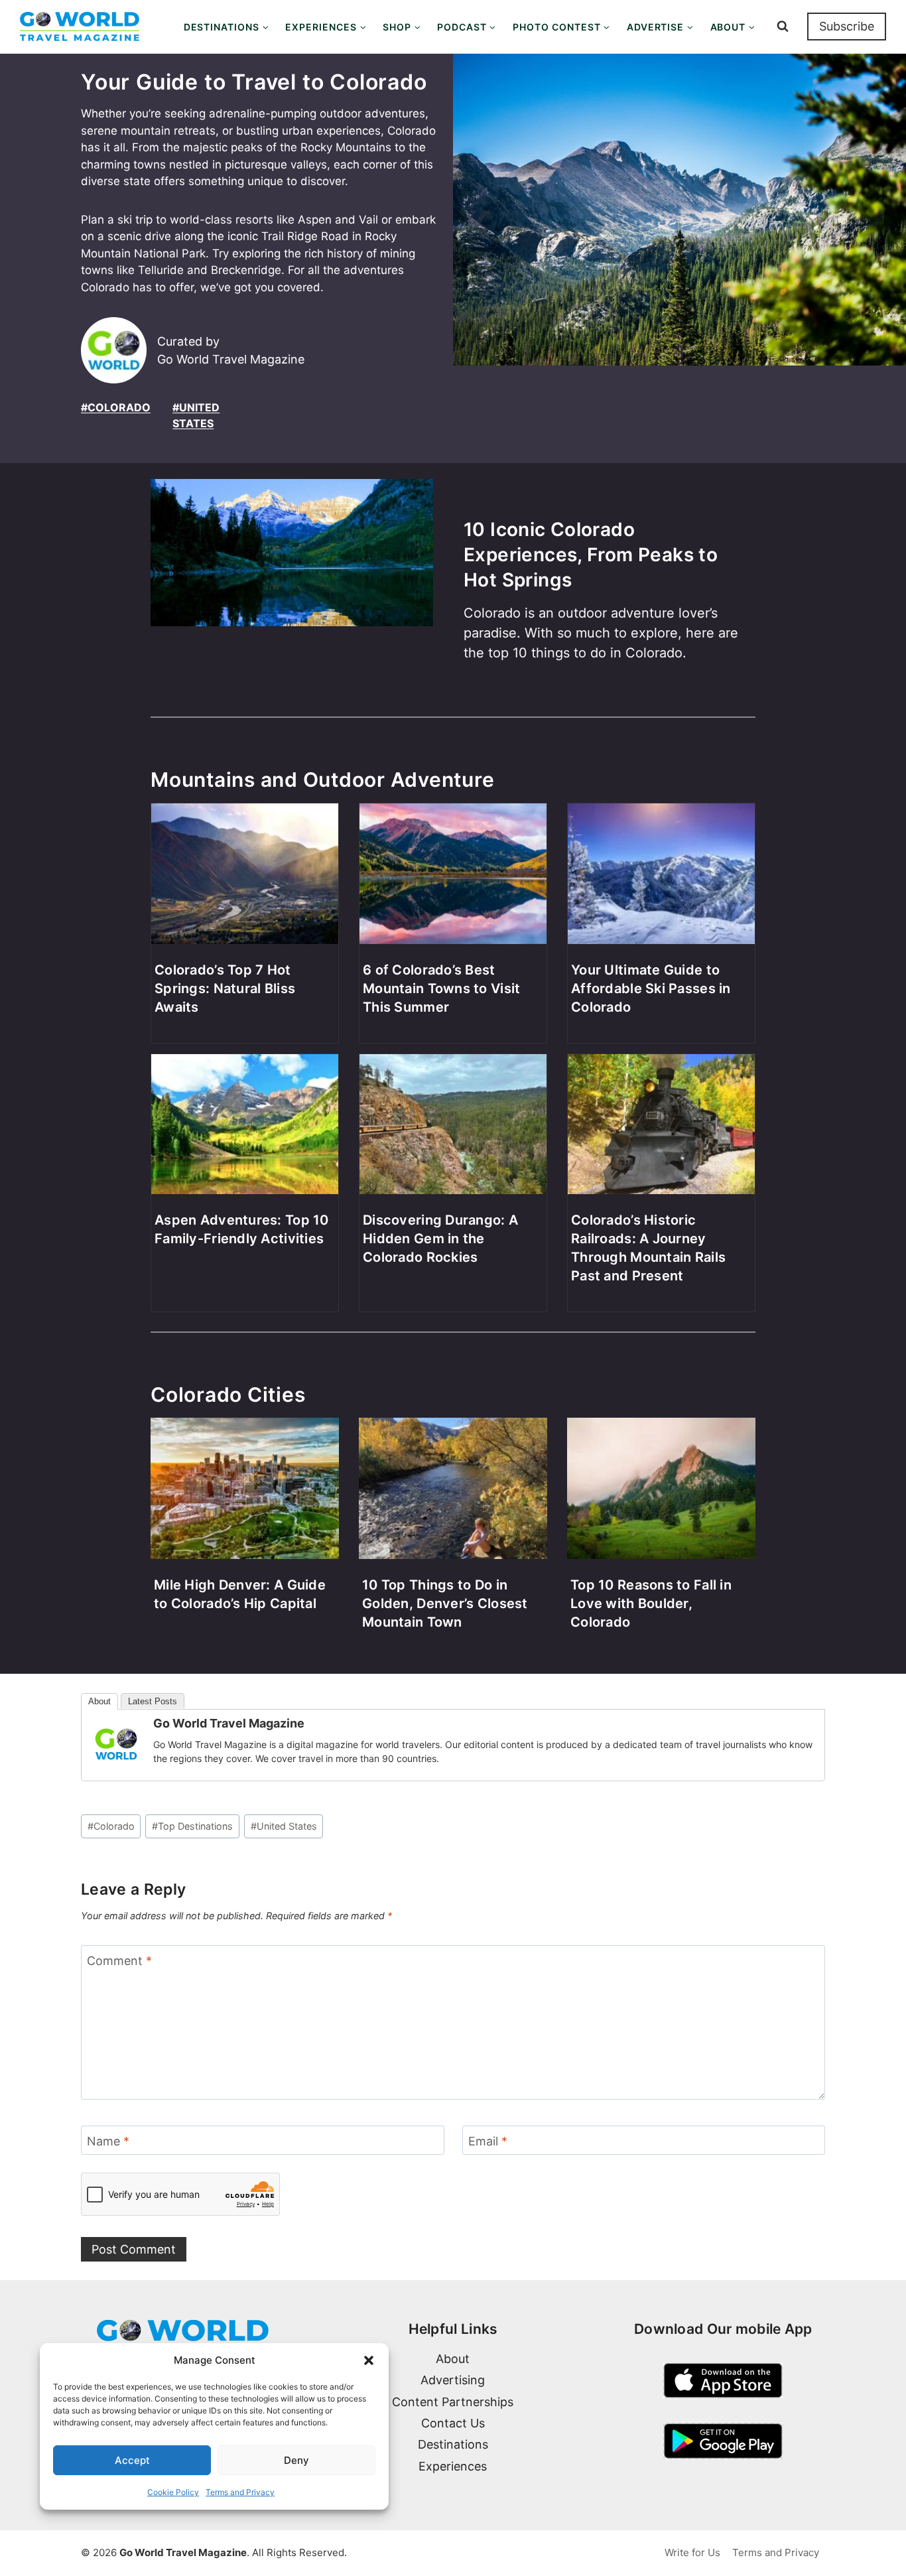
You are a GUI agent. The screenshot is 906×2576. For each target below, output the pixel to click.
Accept (132, 2460)
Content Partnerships (453, 2402)
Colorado (111, 1826)
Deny (296, 2460)
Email (488, 2141)
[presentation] (292, 585)
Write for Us (692, 2552)
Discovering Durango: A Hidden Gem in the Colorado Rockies (440, 1239)
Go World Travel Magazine (229, 1723)
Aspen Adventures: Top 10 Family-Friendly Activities (242, 1229)
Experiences (453, 2466)
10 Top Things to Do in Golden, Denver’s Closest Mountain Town (445, 1603)
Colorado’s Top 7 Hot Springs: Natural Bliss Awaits (225, 988)
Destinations (453, 2444)
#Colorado (116, 407)
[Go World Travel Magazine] (116, 1744)
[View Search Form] (783, 27)
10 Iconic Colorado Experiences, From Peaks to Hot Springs (591, 555)
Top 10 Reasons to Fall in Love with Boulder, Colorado (651, 1603)
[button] (369, 2360)
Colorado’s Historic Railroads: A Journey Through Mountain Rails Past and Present (648, 1248)
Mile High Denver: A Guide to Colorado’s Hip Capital (240, 1594)
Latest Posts (153, 1701)
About (99, 1701)
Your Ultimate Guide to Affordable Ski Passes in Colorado (651, 988)
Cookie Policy (173, 2492)
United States (284, 1826)
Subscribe (847, 26)
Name (108, 2141)
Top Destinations (192, 1826)
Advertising (453, 2380)
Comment (119, 1961)
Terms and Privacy (240, 2492)
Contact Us (453, 2423)
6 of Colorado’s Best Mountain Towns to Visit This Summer (441, 988)
